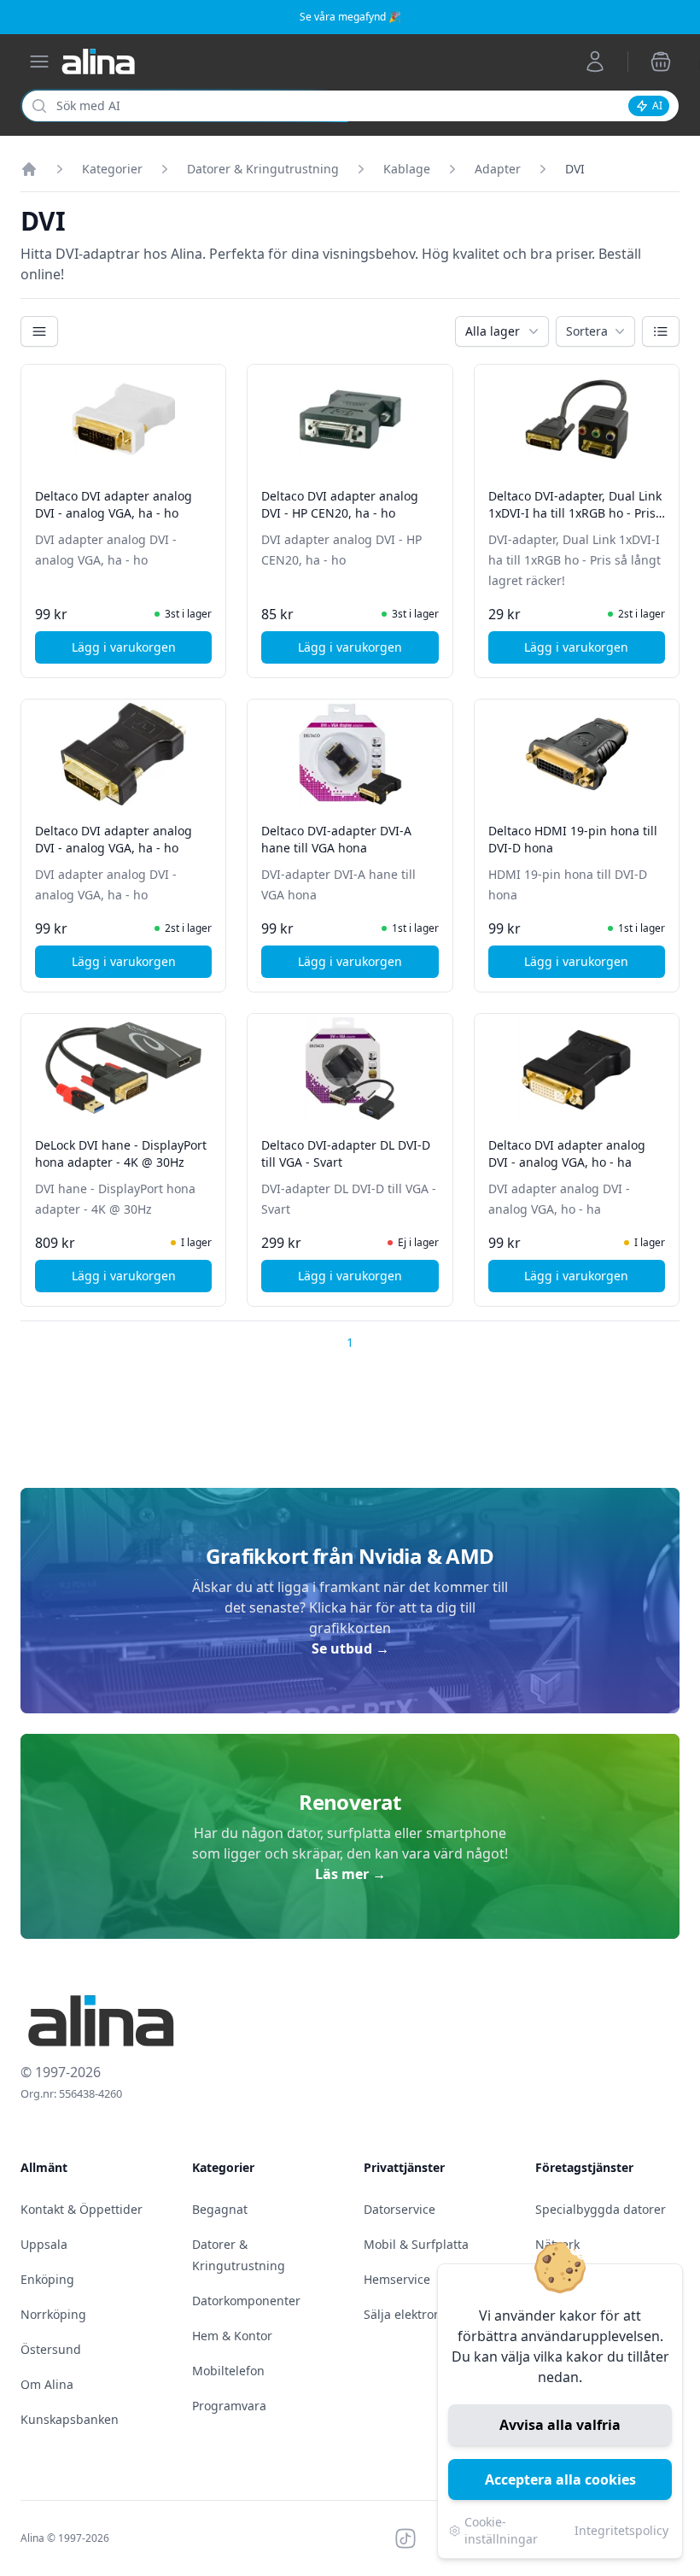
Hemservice (397, 2279)
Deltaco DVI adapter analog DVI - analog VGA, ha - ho (114, 504)
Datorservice (400, 2209)
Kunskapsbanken (70, 2419)
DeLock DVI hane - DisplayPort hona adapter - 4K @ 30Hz (121, 1153)
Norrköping (53, 2314)
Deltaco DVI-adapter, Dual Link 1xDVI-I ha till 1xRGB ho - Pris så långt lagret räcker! (575, 513)
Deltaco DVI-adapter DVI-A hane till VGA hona (336, 839)
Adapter (498, 169)
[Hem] (29, 169)
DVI (575, 169)
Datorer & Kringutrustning (263, 169)
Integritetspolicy (621, 2530)
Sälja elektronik (407, 2314)
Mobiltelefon (228, 2371)
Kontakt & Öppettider (82, 2209)
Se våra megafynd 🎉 (350, 17)
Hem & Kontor (232, 2336)
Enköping (47, 2279)
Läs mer (350, 1874)
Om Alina (47, 2384)
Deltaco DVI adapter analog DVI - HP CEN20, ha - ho (340, 504)
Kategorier (112, 169)
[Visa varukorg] (661, 61)
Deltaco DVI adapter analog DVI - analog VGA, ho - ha (567, 1153)
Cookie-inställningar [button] (501, 2530)
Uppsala (44, 2244)
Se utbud (350, 1648)
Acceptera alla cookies (560, 2479)
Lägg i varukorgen (142, 651)
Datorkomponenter (246, 2301)
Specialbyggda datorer (601, 2209)
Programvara (229, 2406)
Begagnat (220, 2209)
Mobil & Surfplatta (416, 2244)
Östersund (51, 2349)
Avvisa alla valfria (560, 2425)
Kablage (407, 169)
